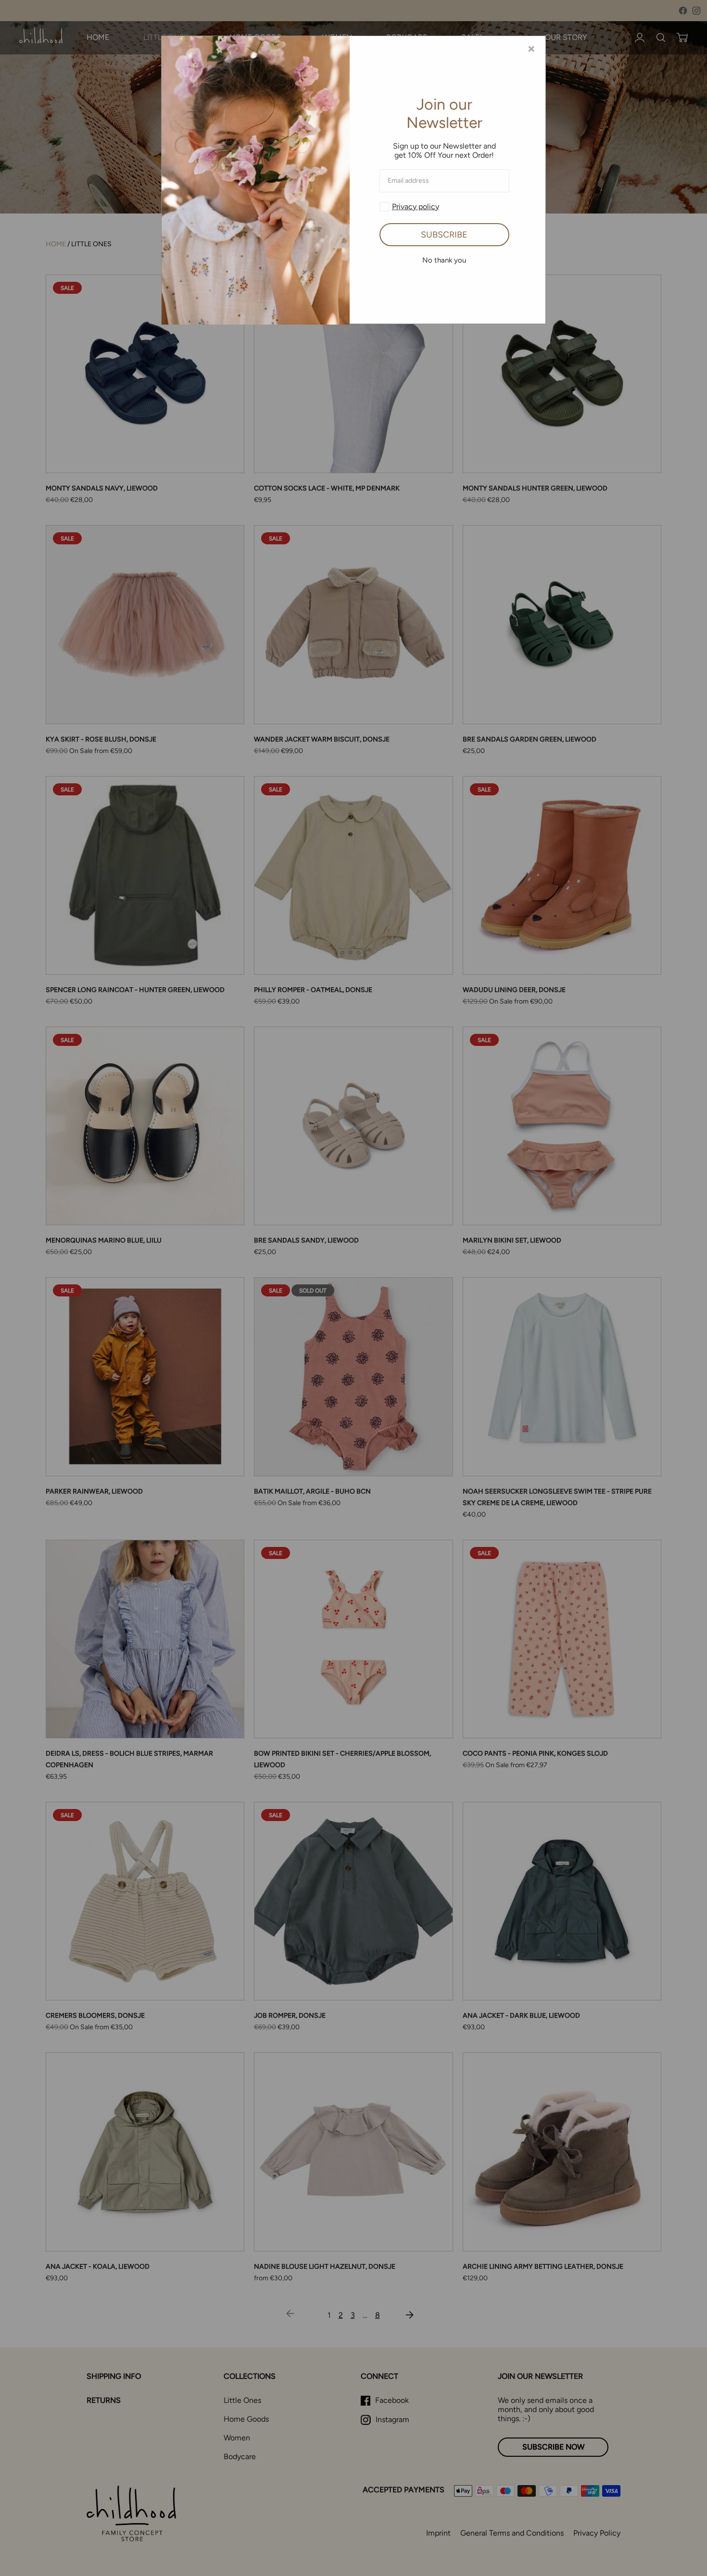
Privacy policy (416, 207)
